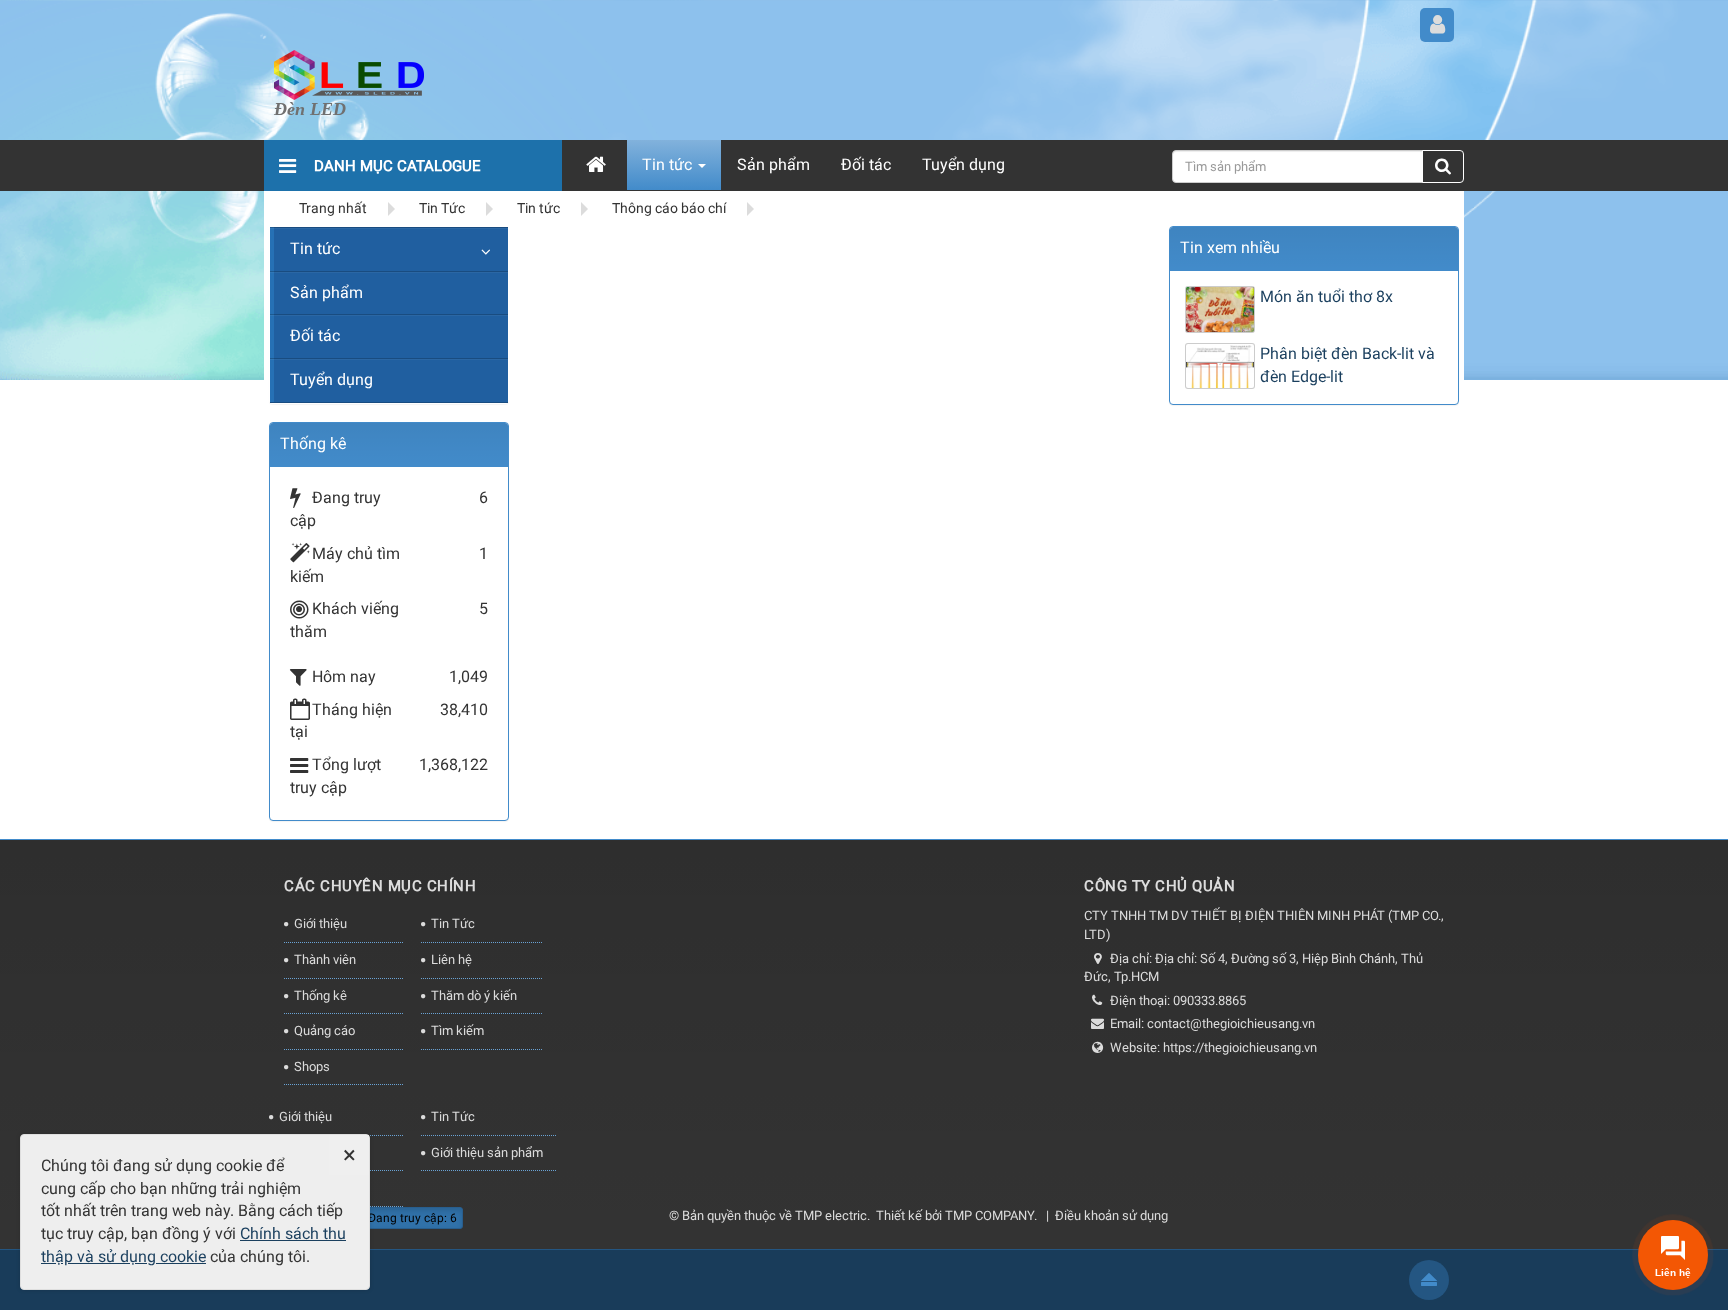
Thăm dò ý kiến (474, 995)
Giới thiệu (320, 923)
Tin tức (315, 248)
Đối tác (315, 335)
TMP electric (831, 1215)
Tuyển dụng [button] (963, 164)
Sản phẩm (326, 292)
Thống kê (320, 995)
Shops (312, 1066)
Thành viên (325, 959)
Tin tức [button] (669, 164)
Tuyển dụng (331, 379)
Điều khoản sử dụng (1111, 1215)
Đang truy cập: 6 (411, 1218)
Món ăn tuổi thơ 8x (1326, 296)
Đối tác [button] (866, 164)
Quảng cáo (324, 1030)
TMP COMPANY (989, 1215)
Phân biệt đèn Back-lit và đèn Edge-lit (1347, 365)
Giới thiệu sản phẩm (487, 1152)
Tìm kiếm (457, 1030)
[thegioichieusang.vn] (349, 73)
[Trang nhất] (598, 165)
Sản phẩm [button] (773, 164)
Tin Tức (453, 923)
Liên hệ (451, 959)
